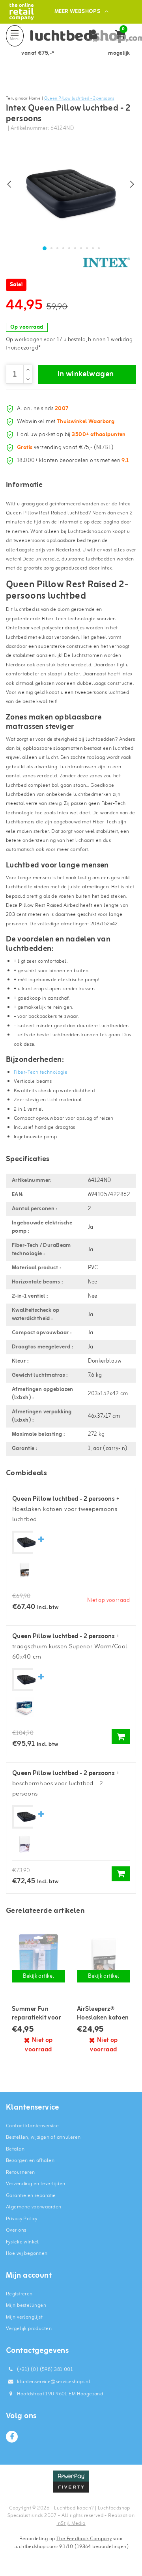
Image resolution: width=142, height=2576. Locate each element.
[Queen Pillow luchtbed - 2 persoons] (26, 1543)
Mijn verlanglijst (24, 2317)
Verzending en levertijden (36, 2184)
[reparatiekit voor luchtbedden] (38, 1958)
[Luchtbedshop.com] (21, 12)
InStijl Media (71, 2523)
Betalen (15, 2149)
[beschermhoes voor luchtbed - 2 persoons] (24, 1845)
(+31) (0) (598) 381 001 (44, 2370)
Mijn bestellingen (26, 2305)
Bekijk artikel (39, 1976)
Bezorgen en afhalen (30, 2161)
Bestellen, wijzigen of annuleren (43, 2137)
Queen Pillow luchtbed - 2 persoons (79, 98)
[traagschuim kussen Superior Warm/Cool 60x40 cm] (24, 1708)
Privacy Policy (22, 2219)
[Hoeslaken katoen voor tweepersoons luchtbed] (24, 1570)
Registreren (19, 2294)
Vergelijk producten (29, 2329)
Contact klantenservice (32, 2126)
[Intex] (106, 263)
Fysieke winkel (22, 2242)
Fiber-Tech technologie (41, 1072)
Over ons (16, 2230)
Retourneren (21, 2172)
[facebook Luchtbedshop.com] (12, 2437)
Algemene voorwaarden (34, 2207)
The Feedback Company (84, 2539)
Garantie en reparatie (31, 2196)
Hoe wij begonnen (27, 2253)
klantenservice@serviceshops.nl (54, 2382)
